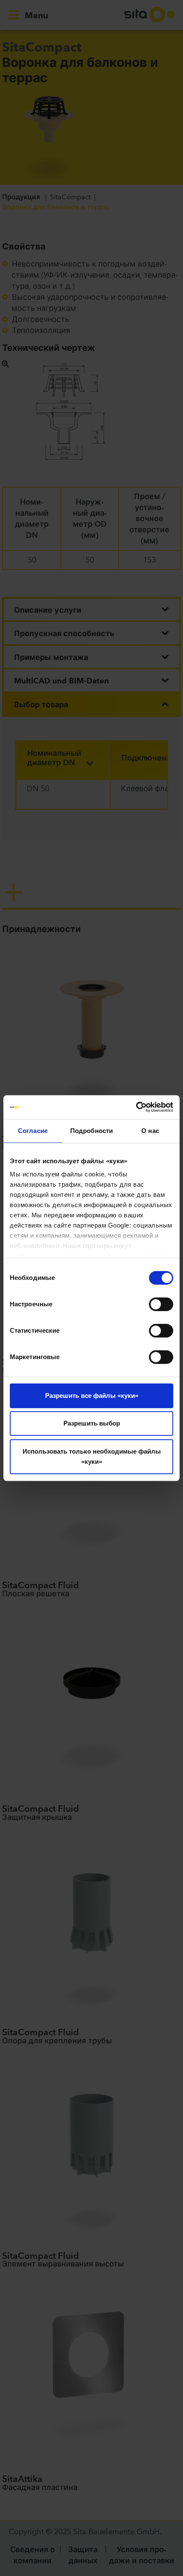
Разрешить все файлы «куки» (92, 1396)
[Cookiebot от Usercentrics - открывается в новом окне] (136, 1107)
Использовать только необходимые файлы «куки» (92, 1456)
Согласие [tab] (33, 1131)
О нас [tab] (150, 1131)
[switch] (161, 1304)
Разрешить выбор (92, 1423)
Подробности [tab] (91, 1131)
